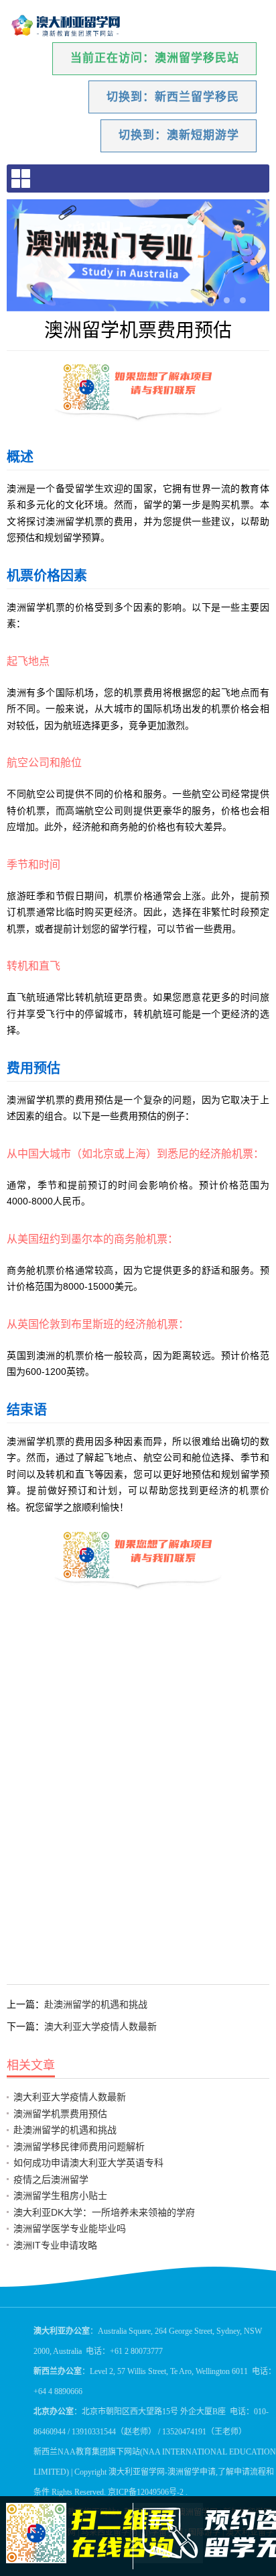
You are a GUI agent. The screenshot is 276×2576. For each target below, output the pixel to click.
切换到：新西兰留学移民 (173, 97)
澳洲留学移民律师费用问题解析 (79, 2147)
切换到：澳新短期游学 (179, 135)
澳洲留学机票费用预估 (60, 2114)
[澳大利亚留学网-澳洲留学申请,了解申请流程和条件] (66, 26)
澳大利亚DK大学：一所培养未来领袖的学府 (104, 2212)
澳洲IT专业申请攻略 (55, 2245)
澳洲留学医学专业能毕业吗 (70, 2228)
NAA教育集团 (83, 2452)
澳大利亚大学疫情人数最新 (100, 2026)
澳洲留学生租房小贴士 (60, 2196)
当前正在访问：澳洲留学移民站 (155, 58)
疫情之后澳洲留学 (51, 2179)
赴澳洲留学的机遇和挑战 (96, 2004)
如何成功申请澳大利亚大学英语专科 (88, 2163)
